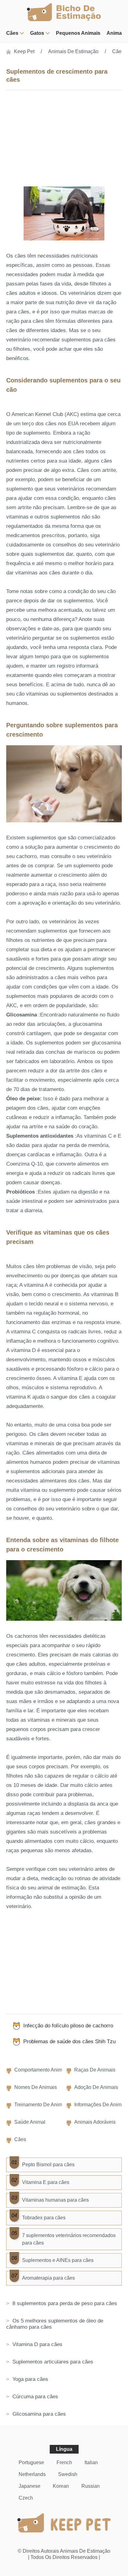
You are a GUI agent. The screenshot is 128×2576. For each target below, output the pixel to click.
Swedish (68, 2474)
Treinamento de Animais (41, 2105)
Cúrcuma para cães (34, 2397)
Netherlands (32, 2474)
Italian (91, 2462)
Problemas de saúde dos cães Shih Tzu (69, 2042)
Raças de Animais (95, 2070)
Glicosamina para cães (38, 2414)
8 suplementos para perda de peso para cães (64, 2303)
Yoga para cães (30, 2379)
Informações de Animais (101, 2105)
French (64, 2462)
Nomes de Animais (36, 2087)
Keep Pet (24, 51)
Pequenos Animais (78, 33)
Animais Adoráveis (95, 2122)
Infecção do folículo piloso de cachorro (68, 2026)
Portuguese (31, 2462)
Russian (91, 2486)
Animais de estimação (73, 51)
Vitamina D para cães (37, 2344)
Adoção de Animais (96, 2087)
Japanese (30, 2486)
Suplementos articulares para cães (52, 2362)
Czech (26, 2498)
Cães (12, 33)
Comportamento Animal (40, 2070)
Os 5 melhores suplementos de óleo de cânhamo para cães (55, 2324)
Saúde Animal (30, 2122)
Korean (61, 2486)
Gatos (37, 33)
